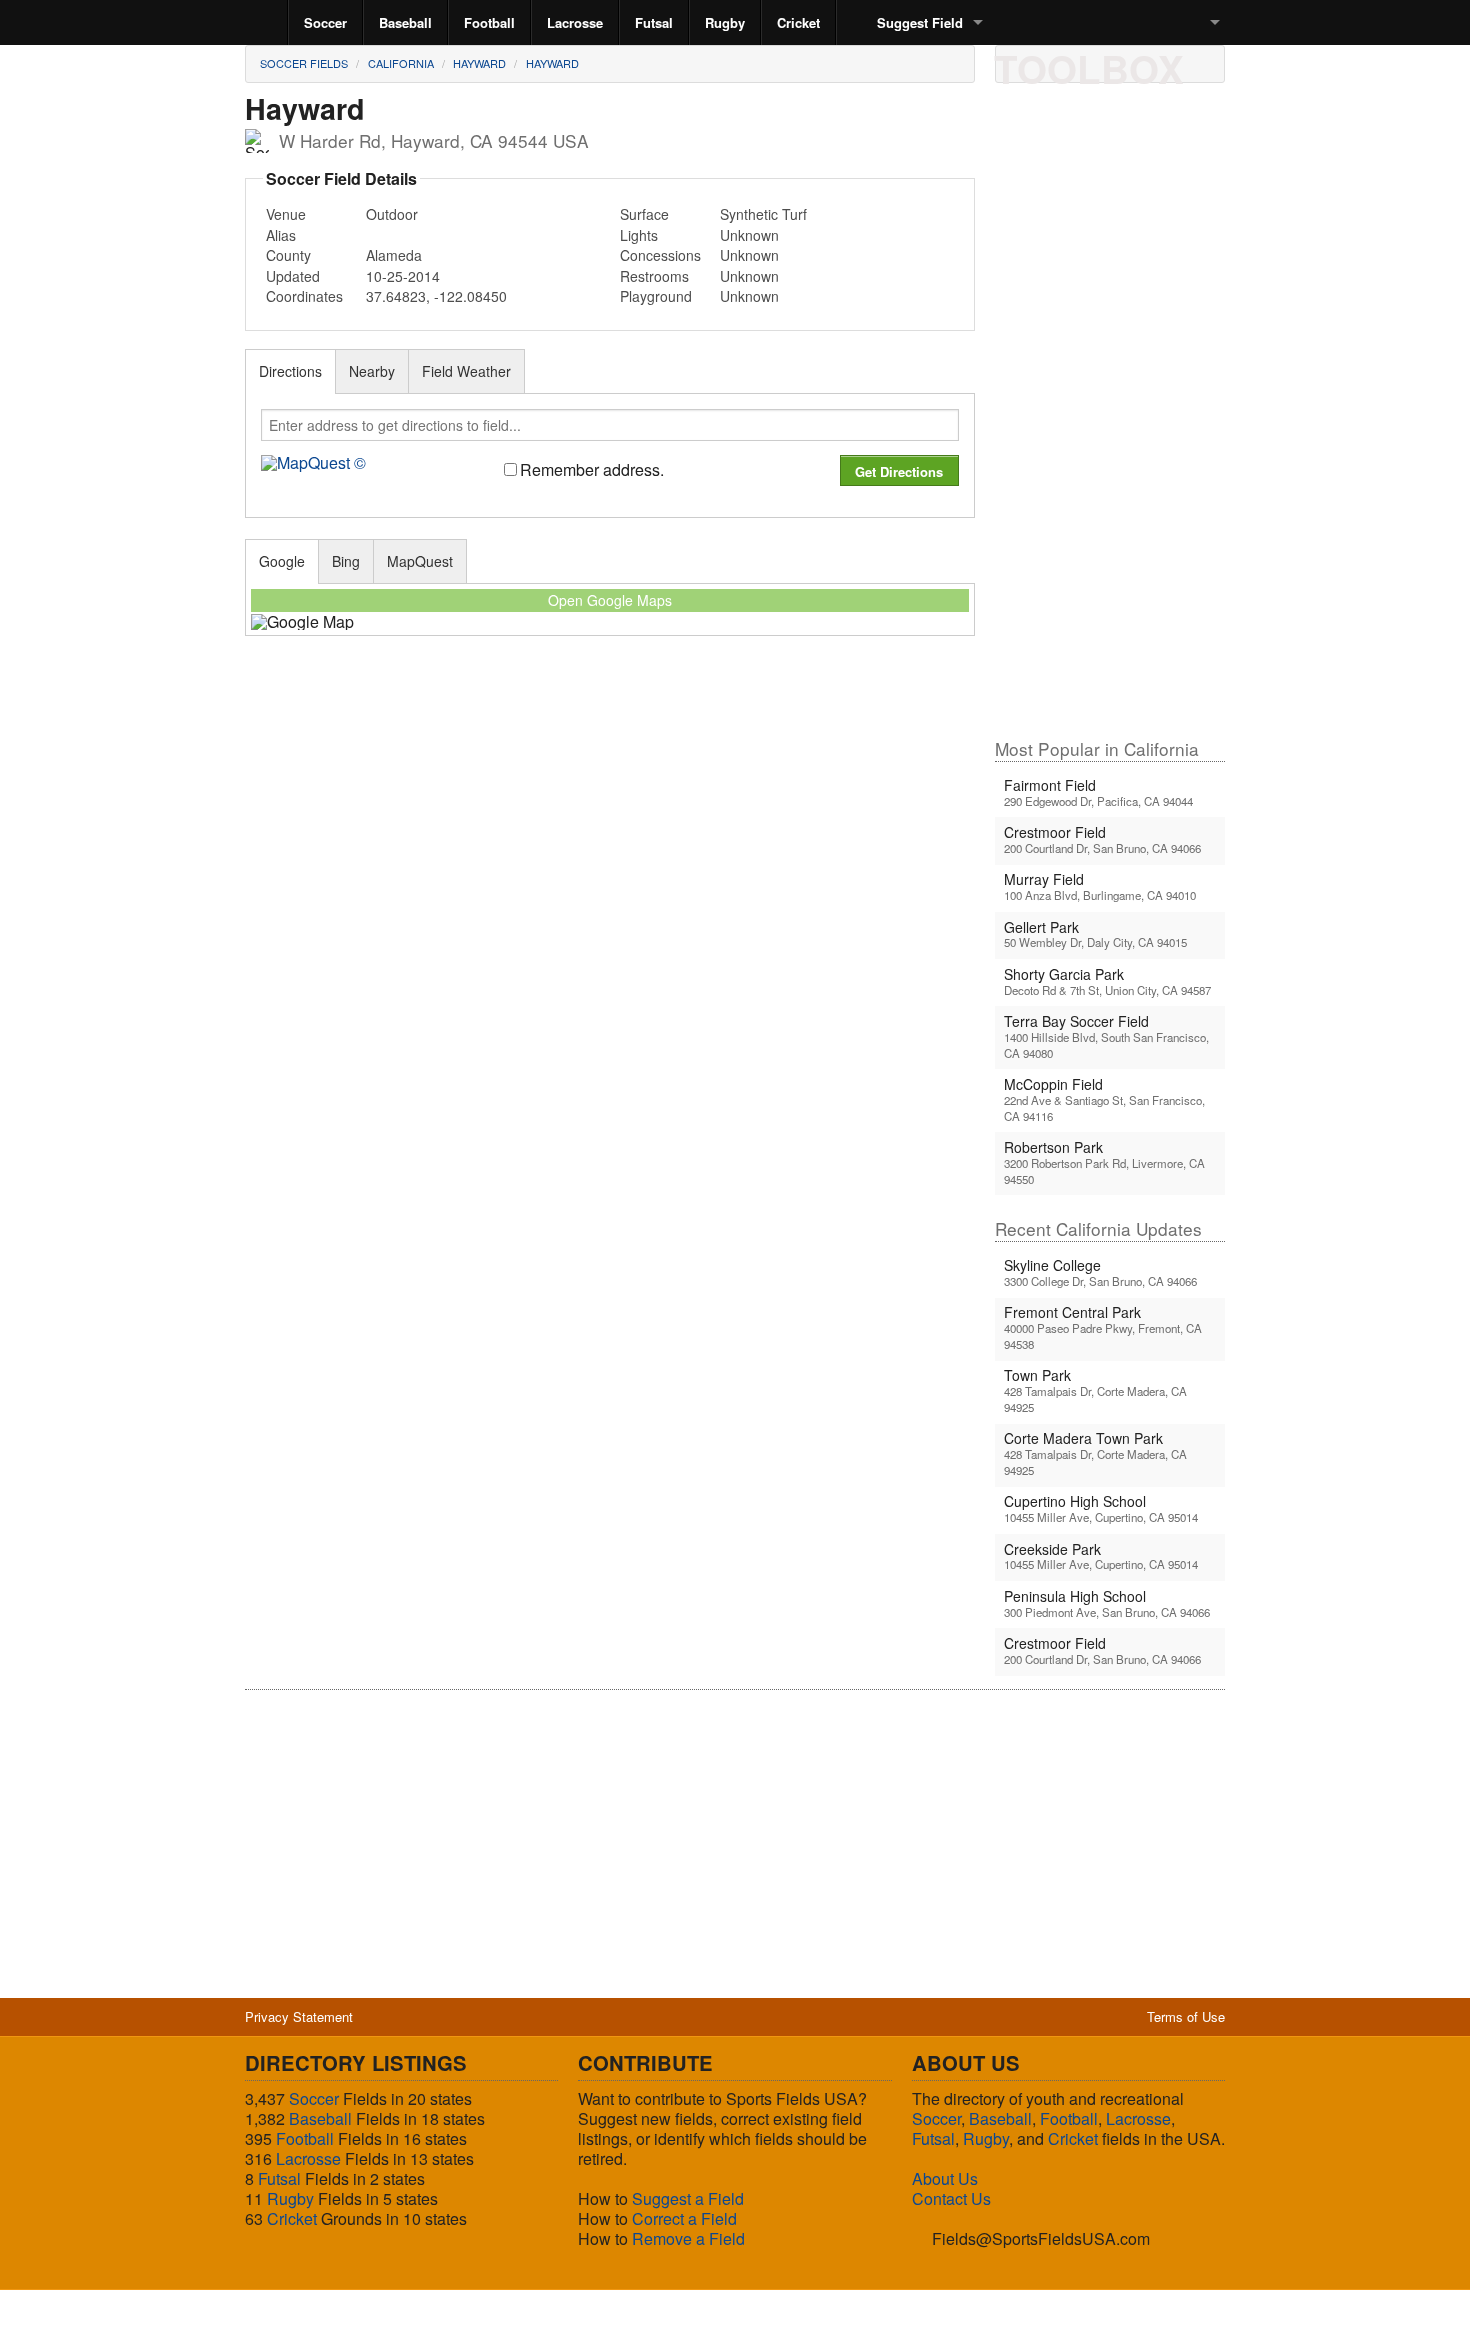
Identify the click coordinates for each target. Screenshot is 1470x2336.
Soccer (325, 22)
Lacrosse (575, 22)
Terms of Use (1186, 2016)
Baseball (405, 22)
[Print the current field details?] (1018, 63)
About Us (945, 2178)
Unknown (749, 235)
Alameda (394, 255)
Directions (290, 371)
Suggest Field (920, 22)
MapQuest (420, 561)
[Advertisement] (1110, 419)
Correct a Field (684, 2218)
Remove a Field (688, 2238)
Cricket (798, 22)
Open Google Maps (610, 600)
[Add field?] (1120, 63)
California (401, 63)
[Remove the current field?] (1154, 63)
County (288, 255)
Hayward (479, 63)
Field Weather (466, 371)
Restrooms (654, 276)
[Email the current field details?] (1052, 63)
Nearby (372, 371)
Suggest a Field (688, 2198)
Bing (346, 561)
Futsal (654, 22)
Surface (644, 214)
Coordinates (304, 296)
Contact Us (951, 2198)
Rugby (725, 22)
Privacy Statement (299, 2016)
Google (282, 561)
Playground (656, 296)
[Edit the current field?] (1086, 63)
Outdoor (392, 214)
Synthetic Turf (763, 214)
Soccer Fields (304, 63)
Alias (281, 235)
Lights (639, 235)
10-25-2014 (403, 276)
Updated (293, 276)
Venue (286, 214)
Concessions (660, 255)
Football (489, 22)
